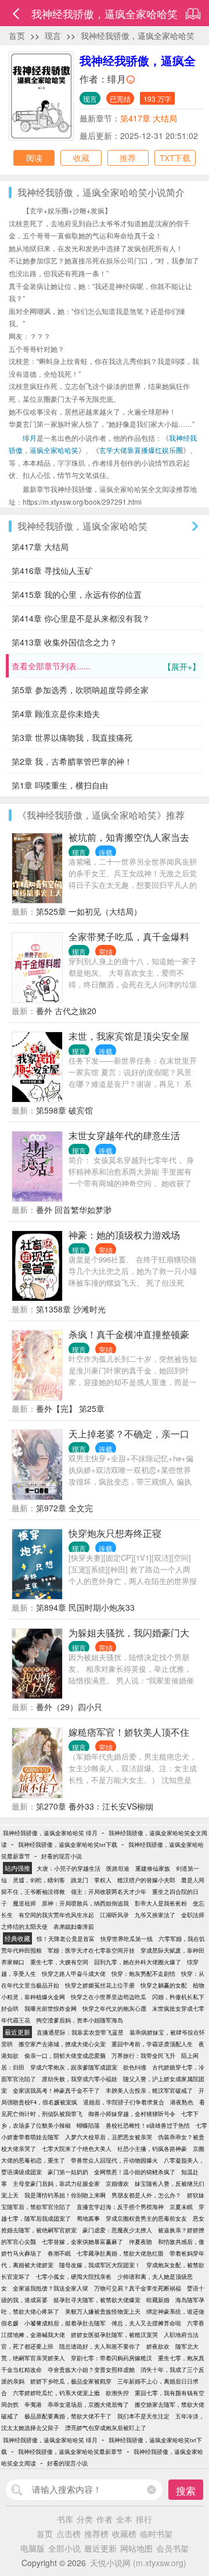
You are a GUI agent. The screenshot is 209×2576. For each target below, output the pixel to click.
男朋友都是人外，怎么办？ (146, 2195)
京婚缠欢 (117, 2183)
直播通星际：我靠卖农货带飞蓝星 (80, 2032)
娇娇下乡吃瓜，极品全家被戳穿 (71, 2381)
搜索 (186, 2490)
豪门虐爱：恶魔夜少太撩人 (117, 2230)
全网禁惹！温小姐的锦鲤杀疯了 (135, 2172)
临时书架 (156, 2534)
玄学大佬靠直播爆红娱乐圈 (141, 450)
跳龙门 (80, 1880)
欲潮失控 (117, 2393)
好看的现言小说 (62, 1856)
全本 (124, 2519)
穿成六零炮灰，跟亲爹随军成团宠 (74, 2067)
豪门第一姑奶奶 (68, 2172)
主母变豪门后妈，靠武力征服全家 (56, 2183)
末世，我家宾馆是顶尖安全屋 (129, 1036)
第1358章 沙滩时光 (71, 1309)
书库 (65, 2519)
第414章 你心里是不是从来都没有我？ (81, 618)
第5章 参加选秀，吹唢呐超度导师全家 (80, 690)
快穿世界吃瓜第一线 (127, 1939)
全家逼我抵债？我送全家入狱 (51, 2288)
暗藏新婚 (158, 2300)
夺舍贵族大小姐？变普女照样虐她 (91, 2370)
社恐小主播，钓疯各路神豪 (152, 2149)
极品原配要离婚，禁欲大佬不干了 (68, 2416)
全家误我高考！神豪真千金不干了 (56, 2090)
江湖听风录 (114, 1915)
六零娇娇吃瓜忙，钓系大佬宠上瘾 (56, 2393)
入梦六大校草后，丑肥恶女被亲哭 (109, 2137)
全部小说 (64, 2548)
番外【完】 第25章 (70, 1408)
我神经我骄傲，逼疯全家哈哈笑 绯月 (50, 1833)
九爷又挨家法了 (155, 1915)
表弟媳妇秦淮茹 (74, 1926)
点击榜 (69, 2534)
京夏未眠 (181, 2207)
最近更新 (100, 2548)
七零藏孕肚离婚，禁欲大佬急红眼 (120, 2253)
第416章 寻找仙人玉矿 (52, 570)
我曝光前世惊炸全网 (51, 2008)
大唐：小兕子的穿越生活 (69, 1868)
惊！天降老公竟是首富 (66, 1939)
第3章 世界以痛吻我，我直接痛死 (72, 737)
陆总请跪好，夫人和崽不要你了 (100, 2346)
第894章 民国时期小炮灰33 (85, 1607)
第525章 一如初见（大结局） (89, 911)
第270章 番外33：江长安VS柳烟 (95, 1806)
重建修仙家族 (153, 1868)
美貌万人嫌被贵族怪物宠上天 (103, 2311)
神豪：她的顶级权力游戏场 (124, 1235)
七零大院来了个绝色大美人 (77, 2149)
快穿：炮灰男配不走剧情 (143, 1974)
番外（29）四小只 (69, 1707)
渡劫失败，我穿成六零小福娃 (80, 2079)
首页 (17, 35)
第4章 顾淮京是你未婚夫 (56, 713)
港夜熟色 (182, 2102)
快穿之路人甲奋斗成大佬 (74, 1974)
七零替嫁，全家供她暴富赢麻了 (82, 2242)
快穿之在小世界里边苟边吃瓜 (109, 1997)
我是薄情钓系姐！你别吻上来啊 (65, 2195)
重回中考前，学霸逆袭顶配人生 (152, 2044)
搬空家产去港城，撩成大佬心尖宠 (62, 2044)
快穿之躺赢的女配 (164, 1985)
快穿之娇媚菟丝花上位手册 (100, 1985)
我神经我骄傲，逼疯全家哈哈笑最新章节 (70, 2452)
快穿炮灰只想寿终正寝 (115, 1533)
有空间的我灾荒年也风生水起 (56, 1915)
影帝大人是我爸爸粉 (161, 1903)
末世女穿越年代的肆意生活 (124, 1135)
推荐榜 (96, 2534)
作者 (105, 2519)
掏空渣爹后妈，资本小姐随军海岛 (80, 2020)
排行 (144, 2519)
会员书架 (172, 2548)
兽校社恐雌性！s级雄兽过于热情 (148, 2125)
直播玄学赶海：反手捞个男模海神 (120, 2207)
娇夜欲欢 (158, 2346)
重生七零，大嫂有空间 (59, 1962)
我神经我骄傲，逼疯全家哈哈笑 (138, 35)
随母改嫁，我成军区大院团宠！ (100, 2265)
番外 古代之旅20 (66, 1011)
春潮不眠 (59, 2253)
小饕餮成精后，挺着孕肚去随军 (65, 2323)
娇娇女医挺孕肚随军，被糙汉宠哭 (114, 2335)
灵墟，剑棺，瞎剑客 (39, 1880)
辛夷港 (33, 2404)
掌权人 (103, 1880)
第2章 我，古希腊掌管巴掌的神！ (72, 761)
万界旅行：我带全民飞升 (143, 2056)
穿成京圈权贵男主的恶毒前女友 (146, 2218)
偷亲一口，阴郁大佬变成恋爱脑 (65, 2056)
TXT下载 (175, 158)
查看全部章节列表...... (106, 666)
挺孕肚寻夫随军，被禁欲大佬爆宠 (97, 2300)
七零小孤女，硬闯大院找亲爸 (74, 2277)
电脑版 (33, 2548)
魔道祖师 (24, 1903)
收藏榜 (124, 2534)
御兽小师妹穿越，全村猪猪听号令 (132, 2114)
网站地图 (136, 2548)
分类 (85, 2519)
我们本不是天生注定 (143, 2416)
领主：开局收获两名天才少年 (109, 1892)
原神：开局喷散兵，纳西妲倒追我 (85, 1903)
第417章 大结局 (149, 118)
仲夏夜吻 (140, 2242)
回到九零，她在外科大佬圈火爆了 (138, 1962)
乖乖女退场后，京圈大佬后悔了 (88, 2404)
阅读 (34, 158)
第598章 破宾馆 (64, 1110)
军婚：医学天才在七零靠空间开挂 (91, 1950)
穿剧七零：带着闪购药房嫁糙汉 (111, 2358)
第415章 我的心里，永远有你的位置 (77, 594)
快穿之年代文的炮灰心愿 (114, 2008)
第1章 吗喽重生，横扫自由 (60, 785)
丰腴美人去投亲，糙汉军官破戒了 (149, 2090)
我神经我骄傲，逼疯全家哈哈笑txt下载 (68, 1844)
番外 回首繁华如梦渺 (74, 1209)
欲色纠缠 (135, 2067)
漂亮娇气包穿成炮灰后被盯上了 (106, 2428)
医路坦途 (118, 1868)
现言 (53, 35)
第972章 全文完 (64, 1508)
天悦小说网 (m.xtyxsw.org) (138, 2563)
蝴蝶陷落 (88, 2125)
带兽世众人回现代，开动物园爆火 (114, 2160)
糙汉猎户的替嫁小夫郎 (146, 1880)
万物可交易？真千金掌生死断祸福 (138, 2288)
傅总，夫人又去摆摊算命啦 (146, 2323)
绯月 (117, 79)
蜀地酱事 (88, 2218)
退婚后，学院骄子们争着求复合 (124, 2102)
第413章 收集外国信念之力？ (64, 642)
